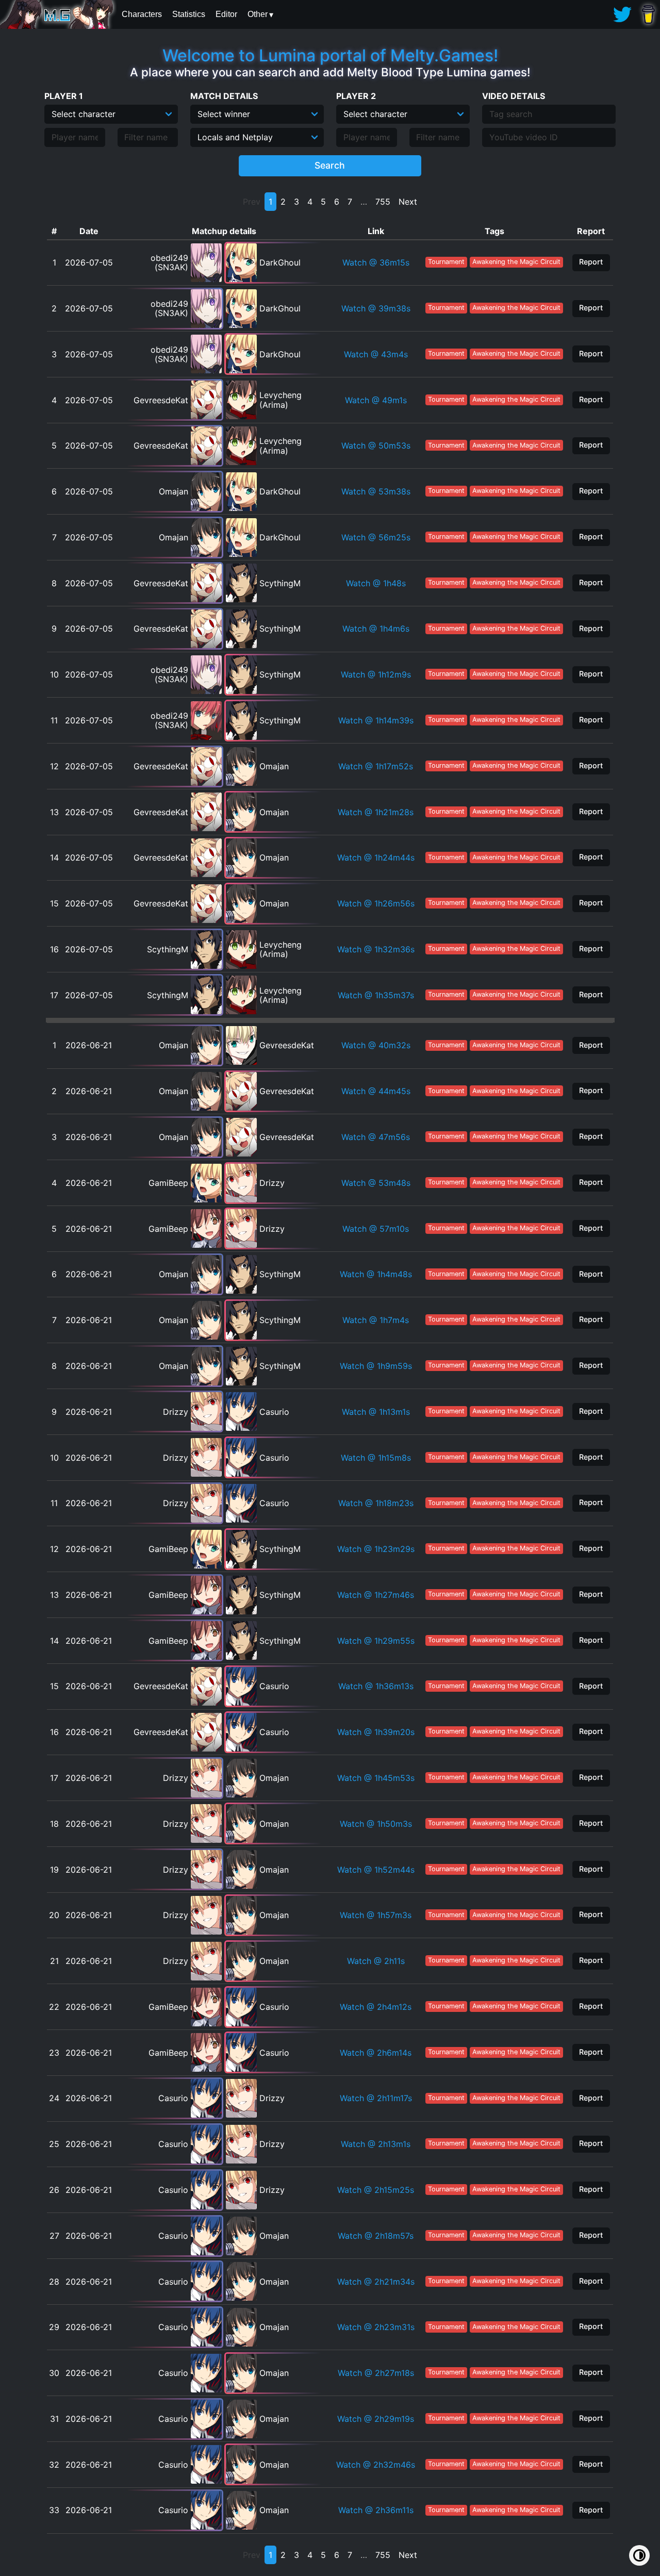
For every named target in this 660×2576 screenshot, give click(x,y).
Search (330, 165)
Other (258, 14)
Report (591, 262)
